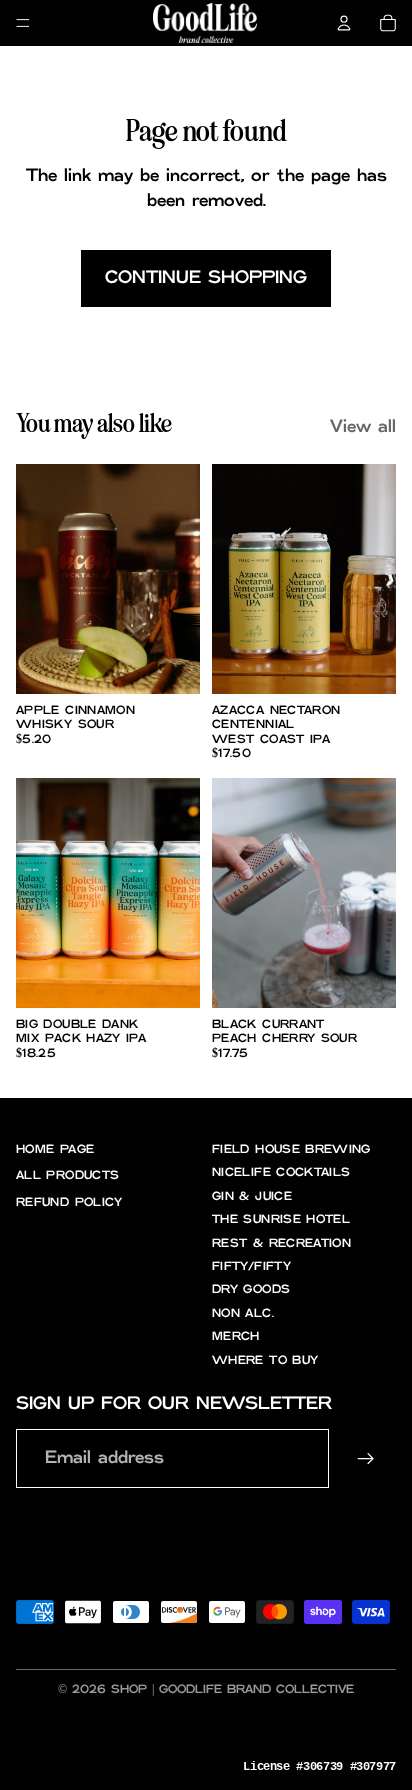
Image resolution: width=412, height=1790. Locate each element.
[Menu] (23, 23)
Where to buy (265, 1360)
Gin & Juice (252, 1196)
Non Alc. (243, 1313)
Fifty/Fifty (251, 1266)
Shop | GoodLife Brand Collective (232, 1689)
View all (363, 427)
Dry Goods (251, 1289)
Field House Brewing (291, 1149)
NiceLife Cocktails (281, 1172)
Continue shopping (206, 278)
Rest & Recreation (281, 1243)
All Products (67, 1175)
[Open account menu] (344, 23)
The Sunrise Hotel (281, 1219)
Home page (55, 1149)
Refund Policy (69, 1202)
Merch (236, 1336)
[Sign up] (366, 1458)
